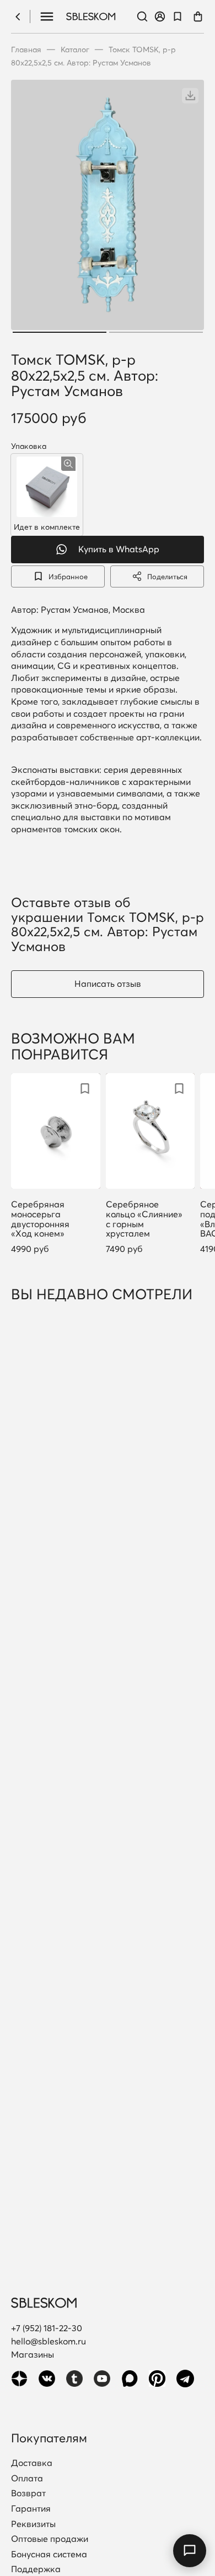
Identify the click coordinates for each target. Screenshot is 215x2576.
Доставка (32, 2463)
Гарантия (31, 2509)
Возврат (28, 2493)
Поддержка (36, 2569)
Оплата (27, 2479)
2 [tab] (156, 332)
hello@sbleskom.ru (49, 2341)
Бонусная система (49, 2555)
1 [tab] (60, 332)
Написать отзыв (108, 984)
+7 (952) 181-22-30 (47, 2328)
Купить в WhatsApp (119, 549)
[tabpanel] (108, 208)
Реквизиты (33, 2524)
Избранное (68, 576)
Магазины (33, 2354)
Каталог (75, 50)
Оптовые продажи (50, 2539)
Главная (26, 50)
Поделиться (167, 576)
